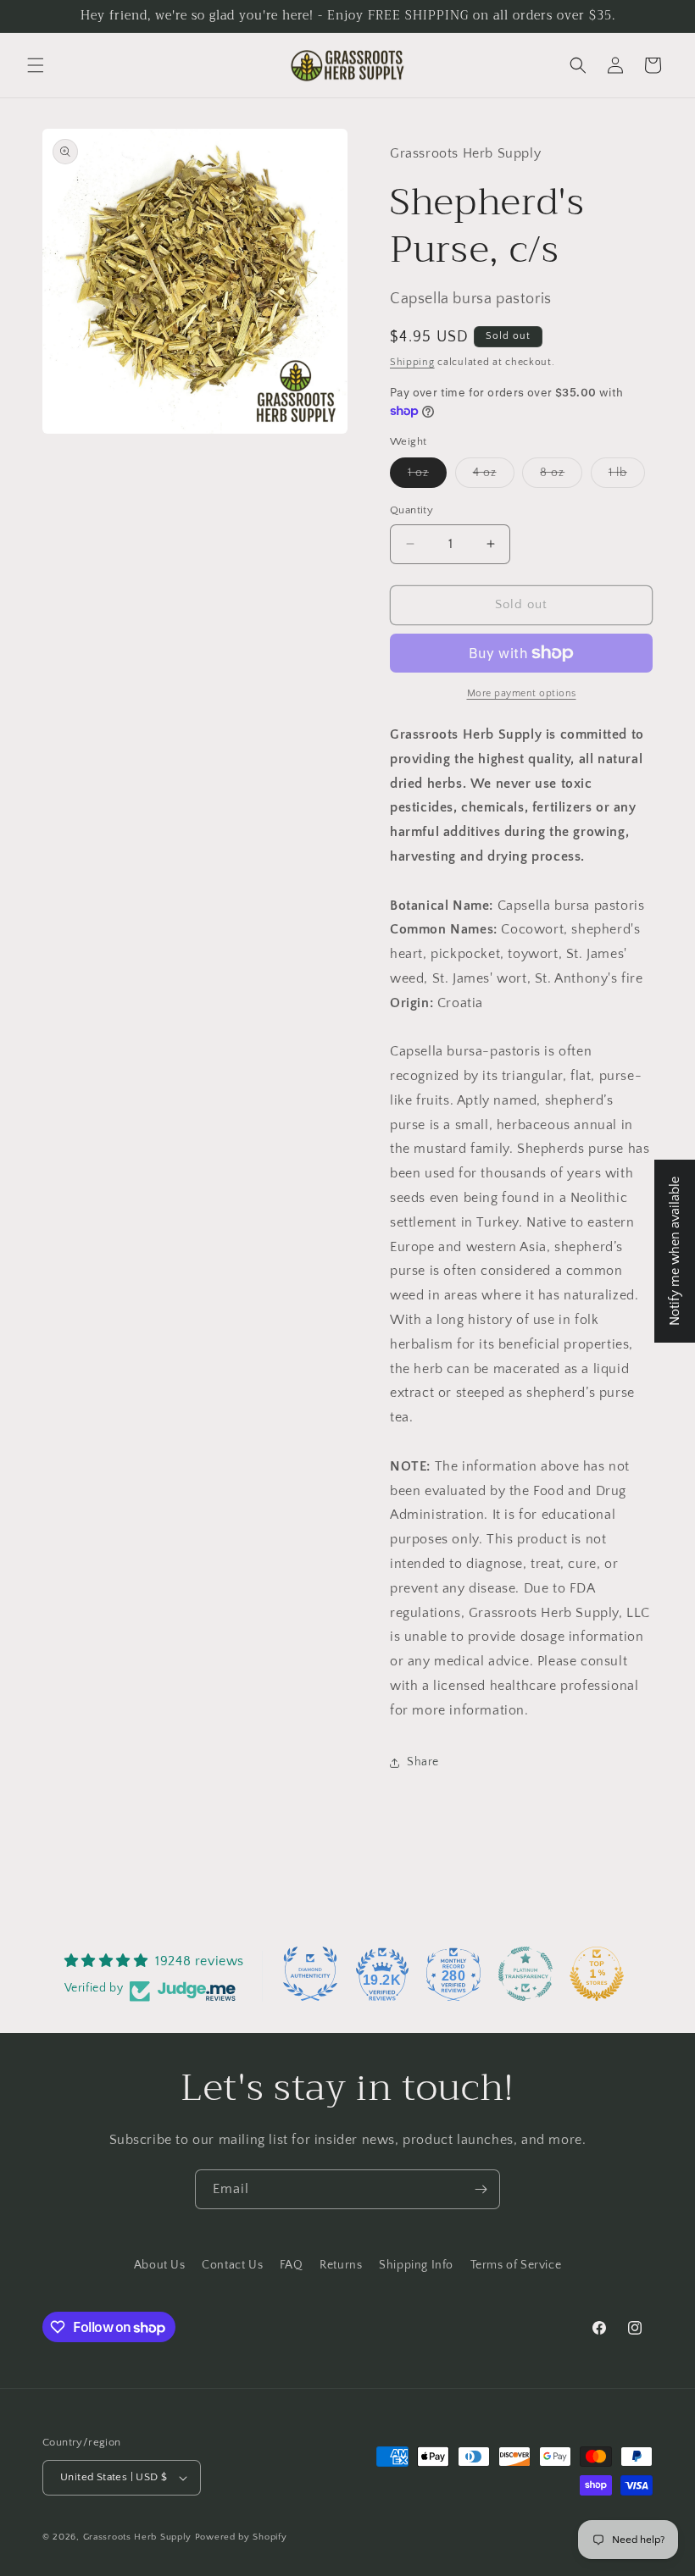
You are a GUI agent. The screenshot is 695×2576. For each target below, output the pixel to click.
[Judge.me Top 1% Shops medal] (597, 1974)
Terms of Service (516, 2265)
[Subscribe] (481, 2189)
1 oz (427, 476)
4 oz (494, 476)
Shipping (412, 362)
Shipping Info (416, 2265)
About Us (160, 2265)
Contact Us (232, 2265)
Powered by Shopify (241, 2537)
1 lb (627, 476)
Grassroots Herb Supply (137, 2537)
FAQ (292, 2265)
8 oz (561, 476)
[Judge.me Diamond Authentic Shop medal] (310, 1974)
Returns (341, 2265)
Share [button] (423, 1762)
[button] (36, 65)
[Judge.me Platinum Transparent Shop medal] (525, 1974)
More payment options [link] (522, 693)
